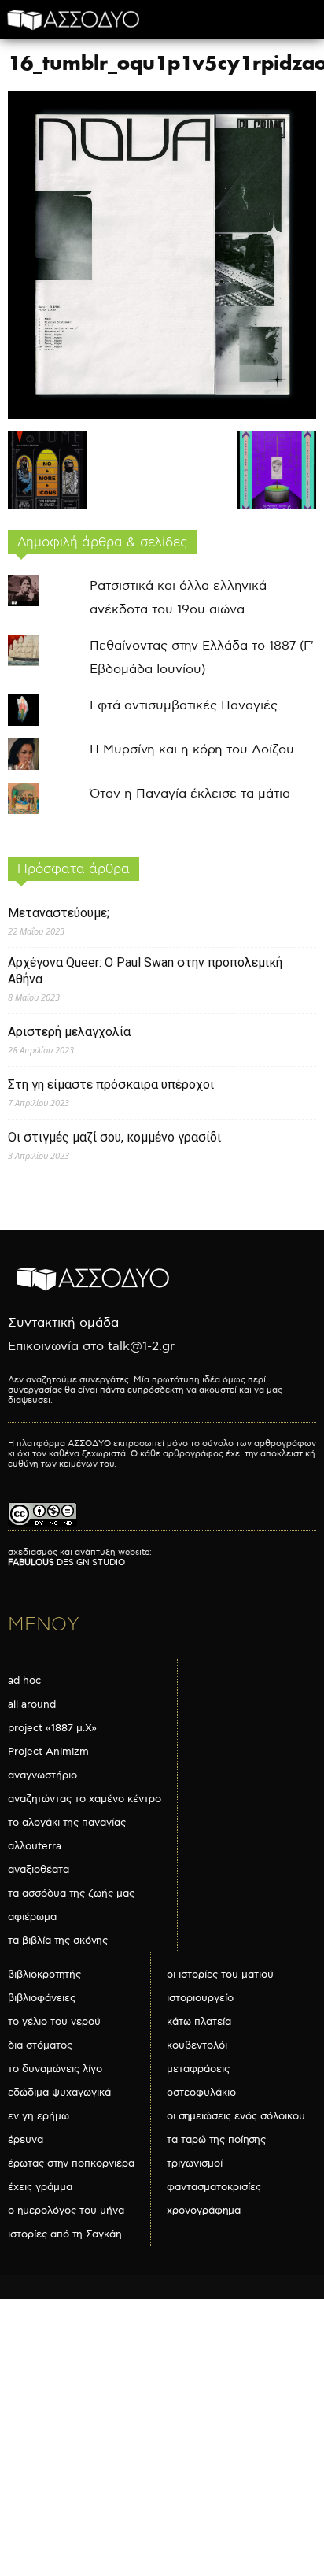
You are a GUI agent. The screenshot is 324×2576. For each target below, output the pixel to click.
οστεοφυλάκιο (201, 2093)
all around (32, 1704)
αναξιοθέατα (39, 1870)
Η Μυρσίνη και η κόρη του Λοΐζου (192, 750)
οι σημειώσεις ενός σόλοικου (236, 2116)
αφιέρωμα (32, 1917)
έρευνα (26, 2140)
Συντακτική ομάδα (63, 1323)
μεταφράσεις (198, 2069)
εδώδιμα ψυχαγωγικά (59, 2093)
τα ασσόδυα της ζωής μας (71, 1893)
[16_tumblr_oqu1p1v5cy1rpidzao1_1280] (162, 415)
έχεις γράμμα (40, 2187)
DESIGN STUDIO (66, 1562)
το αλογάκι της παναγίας (67, 1823)
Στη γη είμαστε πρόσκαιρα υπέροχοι (111, 1084)
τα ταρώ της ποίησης (216, 2140)
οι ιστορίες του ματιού (220, 1975)
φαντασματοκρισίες (214, 2187)
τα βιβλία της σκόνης (58, 1941)
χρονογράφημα (204, 2211)
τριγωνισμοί (195, 2163)
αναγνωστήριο (42, 1775)
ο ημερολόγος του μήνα (66, 2211)
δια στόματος (40, 2045)
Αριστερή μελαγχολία (69, 1032)
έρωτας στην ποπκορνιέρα (71, 2163)
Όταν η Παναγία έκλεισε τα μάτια (190, 794)
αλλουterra (35, 1846)
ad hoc (24, 1681)
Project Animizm (48, 1752)
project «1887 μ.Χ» (52, 1728)
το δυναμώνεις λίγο (55, 2069)
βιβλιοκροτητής (44, 1975)
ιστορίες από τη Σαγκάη (65, 2234)
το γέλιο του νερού (54, 2022)
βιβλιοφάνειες (42, 1998)
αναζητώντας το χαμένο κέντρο (85, 1799)
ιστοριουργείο (200, 1998)
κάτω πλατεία (199, 2022)
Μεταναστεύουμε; (59, 913)
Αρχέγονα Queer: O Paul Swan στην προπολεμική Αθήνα (145, 971)
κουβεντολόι (197, 2045)
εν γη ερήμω (39, 2116)
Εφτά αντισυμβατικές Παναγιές (184, 706)
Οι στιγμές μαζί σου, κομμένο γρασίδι (114, 1137)
